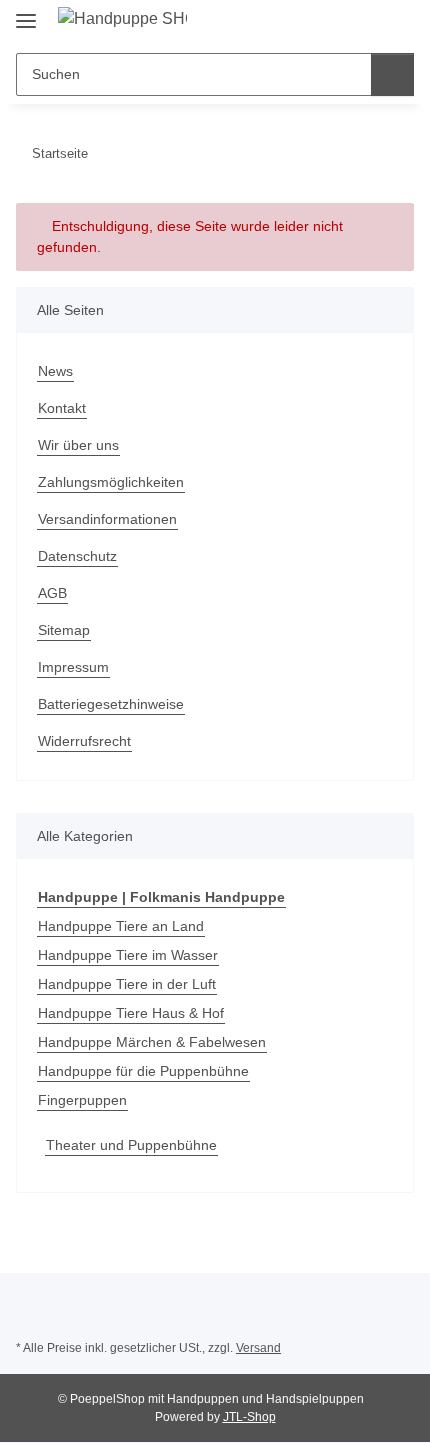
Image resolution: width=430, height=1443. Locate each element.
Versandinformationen (107, 519)
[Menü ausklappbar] (26, 12)
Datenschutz (77, 556)
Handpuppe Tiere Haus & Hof (131, 1013)
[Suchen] (392, 74)
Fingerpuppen (82, 1100)
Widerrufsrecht (84, 741)
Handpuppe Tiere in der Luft (127, 984)
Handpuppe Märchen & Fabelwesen (152, 1042)
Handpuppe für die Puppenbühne (143, 1071)
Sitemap (64, 630)
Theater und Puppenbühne (131, 1145)
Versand (258, 1348)
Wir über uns (78, 445)
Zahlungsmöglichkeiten (111, 482)
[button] (335, 22)
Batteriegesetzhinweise (111, 704)
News (55, 371)
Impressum (73, 667)
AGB (52, 593)
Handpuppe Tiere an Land (121, 926)
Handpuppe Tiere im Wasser (128, 955)
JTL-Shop (249, 1417)
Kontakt (62, 408)
